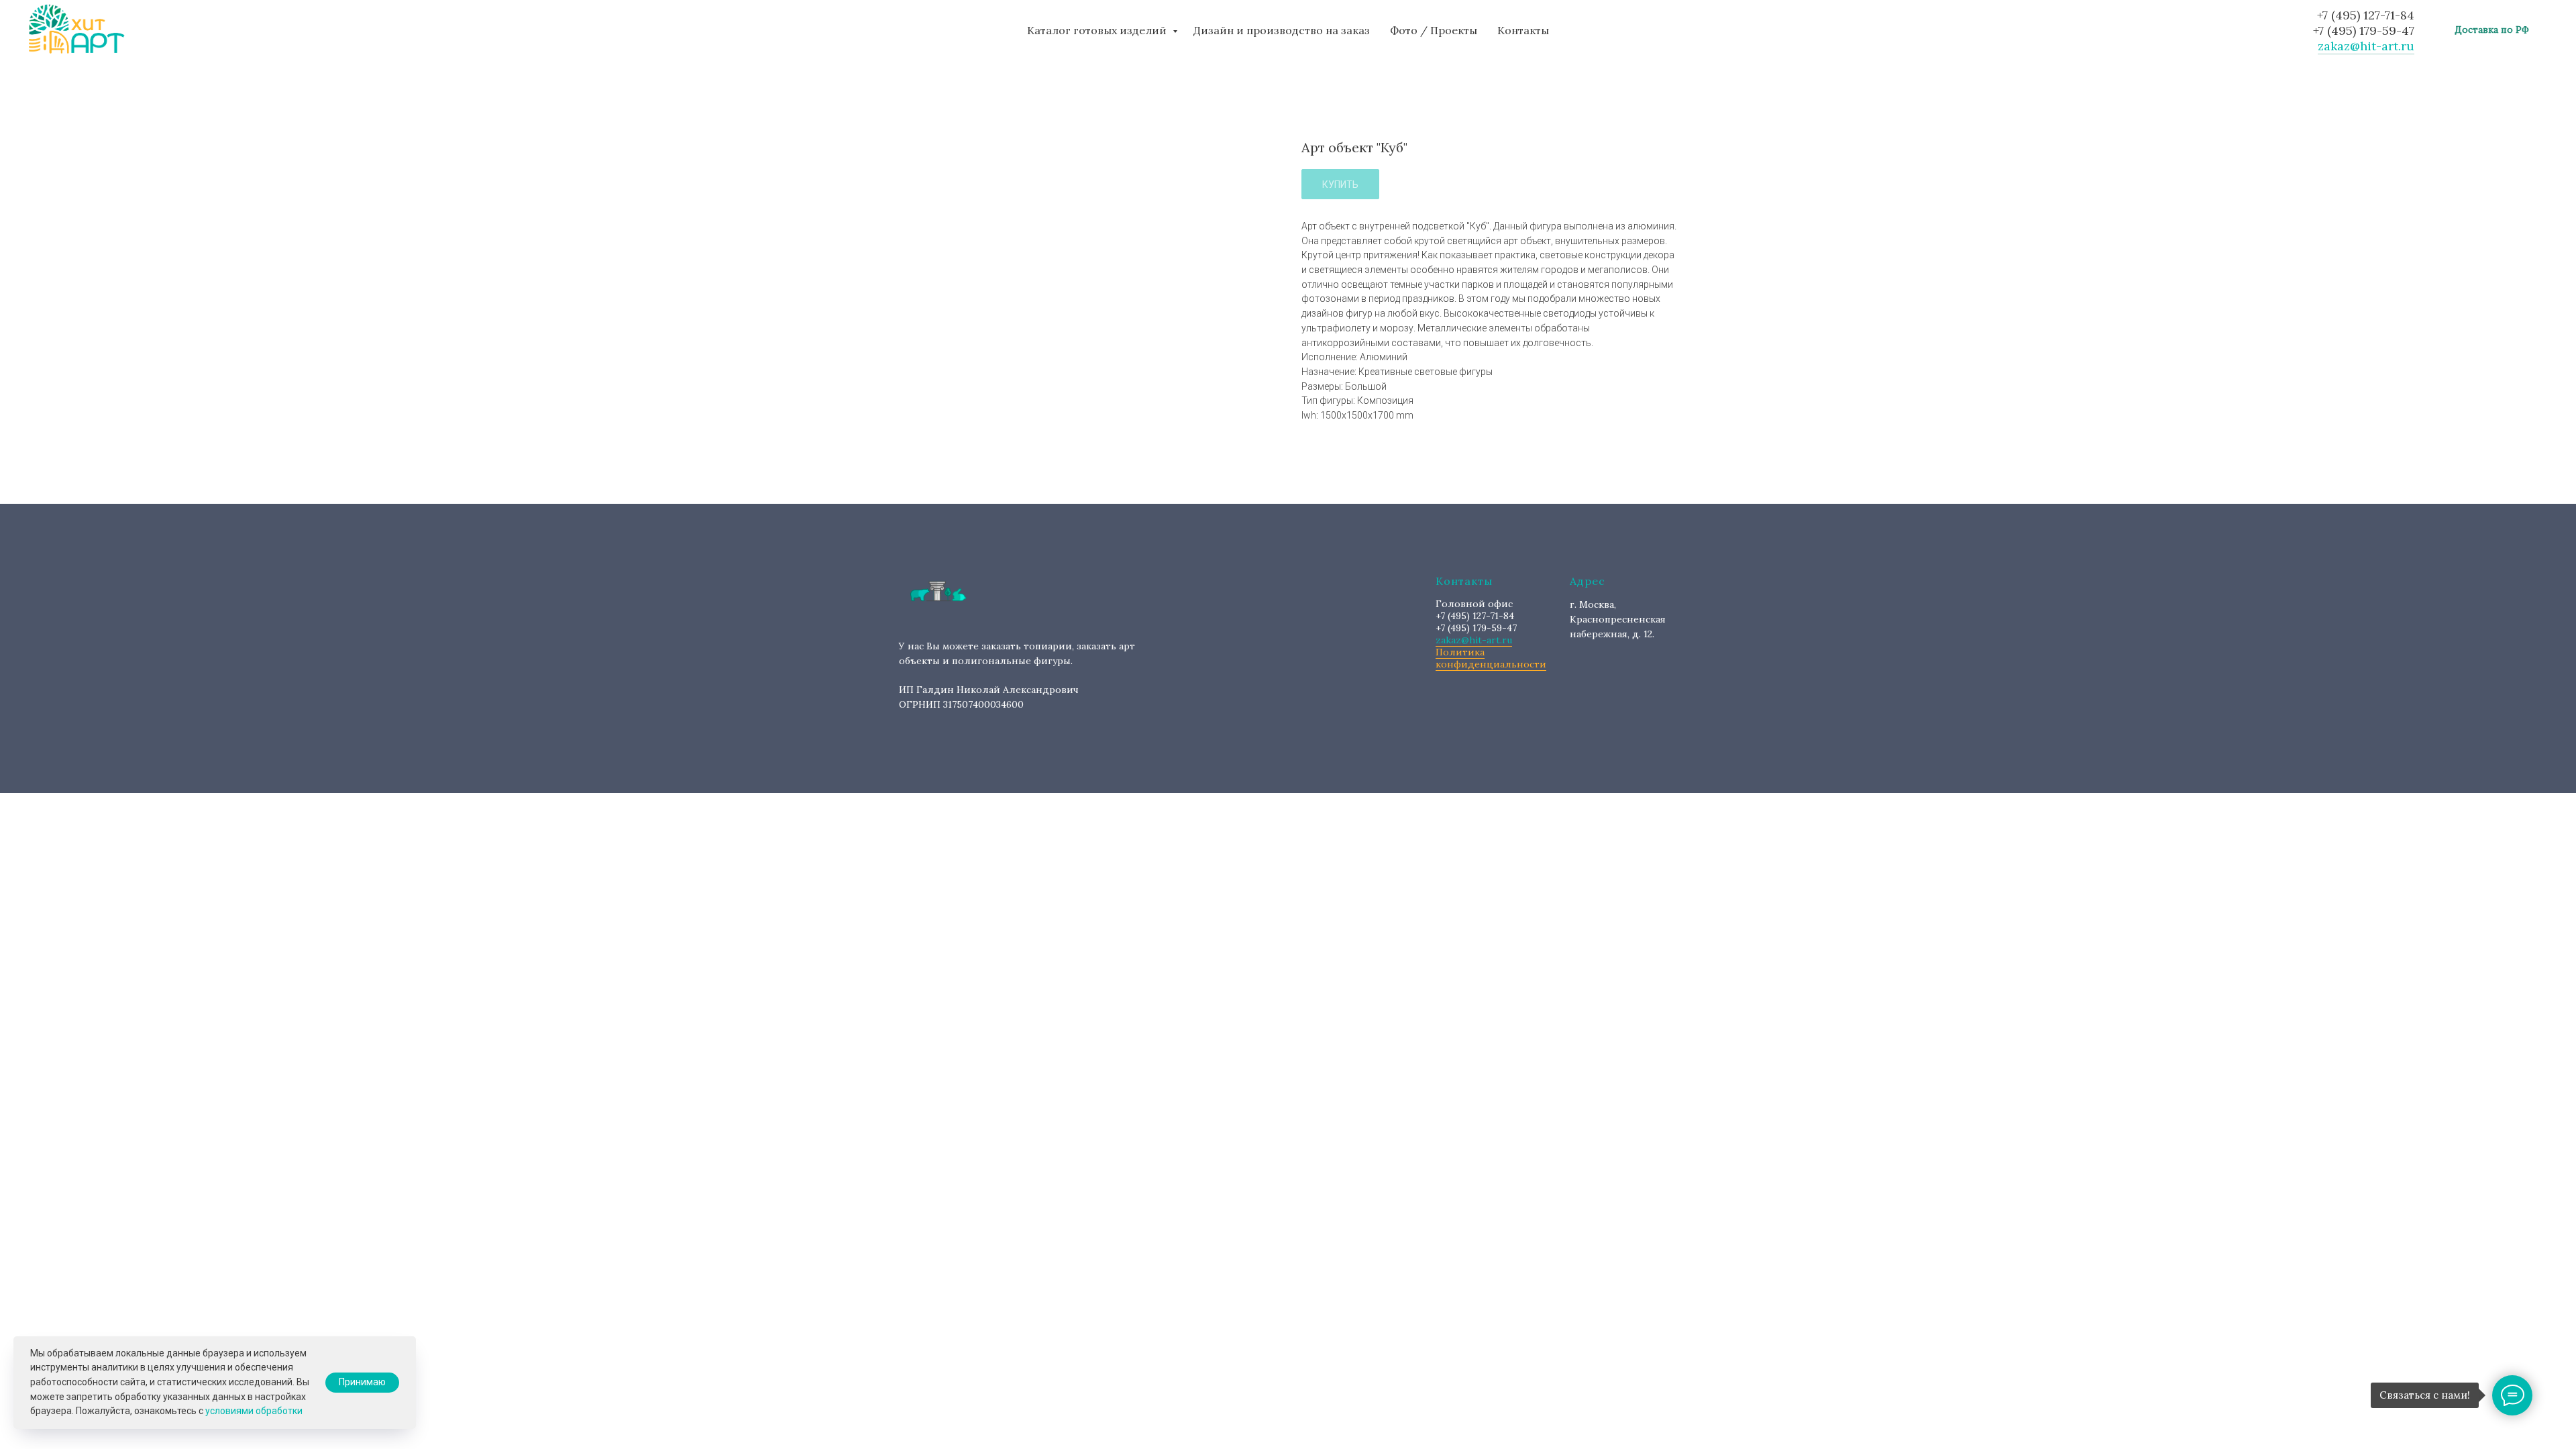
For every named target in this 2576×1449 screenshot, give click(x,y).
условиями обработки (254, 1411)
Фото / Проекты (1434, 30)
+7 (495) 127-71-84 (2366, 15)
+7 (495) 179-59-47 (2364, 31)
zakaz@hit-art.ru (2366, 46)
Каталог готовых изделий (1098, 30)
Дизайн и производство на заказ (1282, 30)
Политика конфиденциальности (1491, 658)
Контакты (1523, 30)
